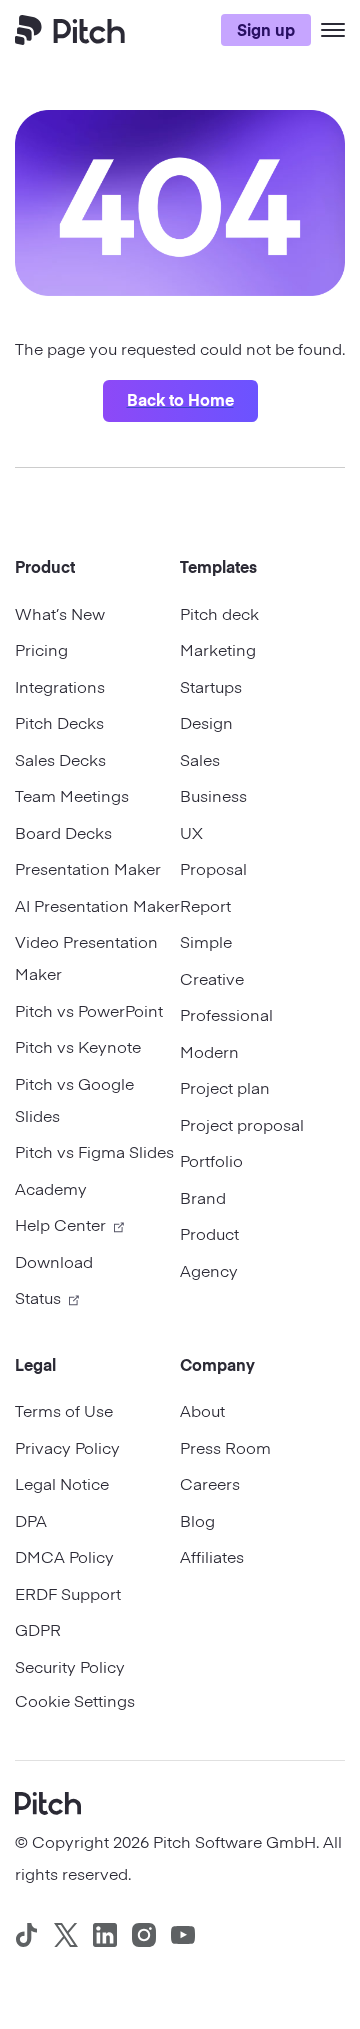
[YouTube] (183, 1935)
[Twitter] (66, 1935)
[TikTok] (27, 1935)
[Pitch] (48, 1801)
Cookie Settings (75, 1700)
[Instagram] (144, 1935)
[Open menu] (333, 30)
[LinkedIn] (105, 1935)
